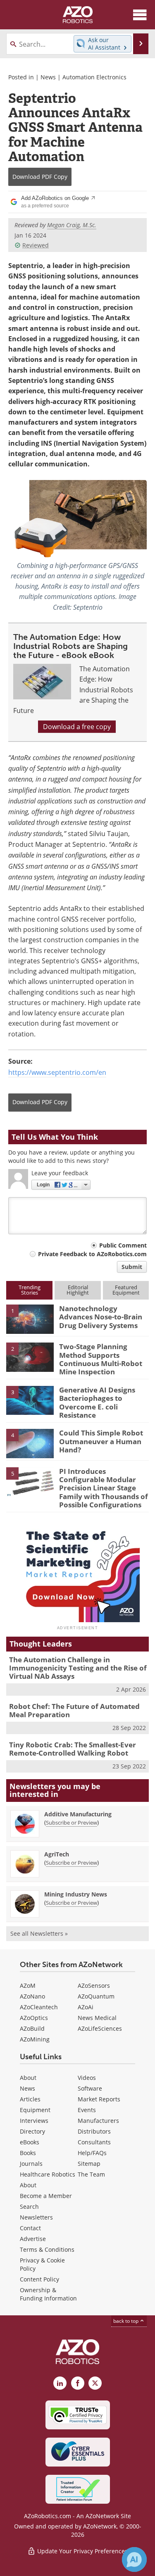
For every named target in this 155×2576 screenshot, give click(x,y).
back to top (126, 2321)
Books (28, 2153)
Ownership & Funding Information (48, 2294)
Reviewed (36, 245)
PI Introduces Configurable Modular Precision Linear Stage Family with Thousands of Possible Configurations (104, 1488)
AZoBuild (32, 2028)
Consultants (94, 2142)
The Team (91, 2174)
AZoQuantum (96, 1996)
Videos (87, 2078)
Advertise (33, 2239)
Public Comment (123, 1245)
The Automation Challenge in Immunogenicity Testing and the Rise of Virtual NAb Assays (78, 1668)
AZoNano (32, 1996)
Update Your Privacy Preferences (82, 2551)
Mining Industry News (76, 1894)
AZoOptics (34, 2018)
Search (29, 2206)
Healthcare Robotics (48, 2174)
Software (90, 2088)
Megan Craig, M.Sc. (72, 225)
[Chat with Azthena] (134, 2559)
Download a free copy (77, 727)
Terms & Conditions (47, 2249)
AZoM (28, 1985)
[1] (30, 1319)
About (28, 2078)
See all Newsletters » (39, 1933)
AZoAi (86, 2007)
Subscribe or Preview (72, 1823)
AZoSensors (94, 1985)
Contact (30, 2228)
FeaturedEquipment (126, 1290)
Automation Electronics (94, 77)
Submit (132, 1267)
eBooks (30, 2142)
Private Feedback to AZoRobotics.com (92, 1254)
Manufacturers (98, 2121)
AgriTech (57, 1854)
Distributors (94, 2131)
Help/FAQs (92, 2153)
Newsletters (36, 2217)
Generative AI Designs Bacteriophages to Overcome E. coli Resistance (97, 1402)
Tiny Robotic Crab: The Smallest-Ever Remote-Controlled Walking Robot (73, 1749)
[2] (30, 1357)
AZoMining (35, 2039)
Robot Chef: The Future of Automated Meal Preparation (74, 1710)
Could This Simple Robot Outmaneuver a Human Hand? (101, 1441)
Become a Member (46, 2196)
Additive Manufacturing (78, 1814)
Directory (32, 2131)
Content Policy (39, 2279)
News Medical (97, 2018)
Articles (30, 2099)
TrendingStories (30, 1290)
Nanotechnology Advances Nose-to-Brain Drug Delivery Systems (101, 1317)
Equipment (35, 2110)
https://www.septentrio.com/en (57, 1072)
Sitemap (89, 2164)
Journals (31, 2164)
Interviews (34, 2121)
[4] (30, 1443)
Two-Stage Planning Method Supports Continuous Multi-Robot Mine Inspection (101, 1359)
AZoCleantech (39, 2007)
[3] (30, 1400)
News (48, 77)
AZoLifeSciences (100, 2028)
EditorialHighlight (78, 1290)
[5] (30, 1481)
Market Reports (99, 2099)
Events (87, 2110)
